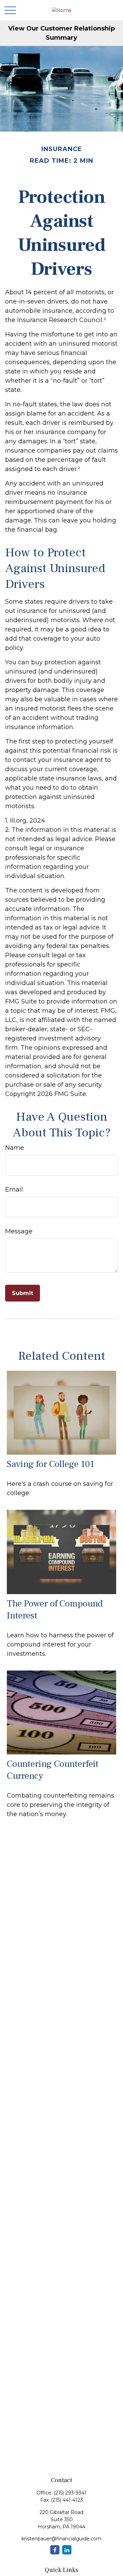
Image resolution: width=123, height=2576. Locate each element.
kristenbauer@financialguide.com (61, 2539)
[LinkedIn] (67, 2550)
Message (19, 1231)
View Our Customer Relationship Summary (61, 33)
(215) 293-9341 (70, 2493)
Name (15, 1148)
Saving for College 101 (51, 1464)
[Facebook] (55, 2550)
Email (14, 1190)
